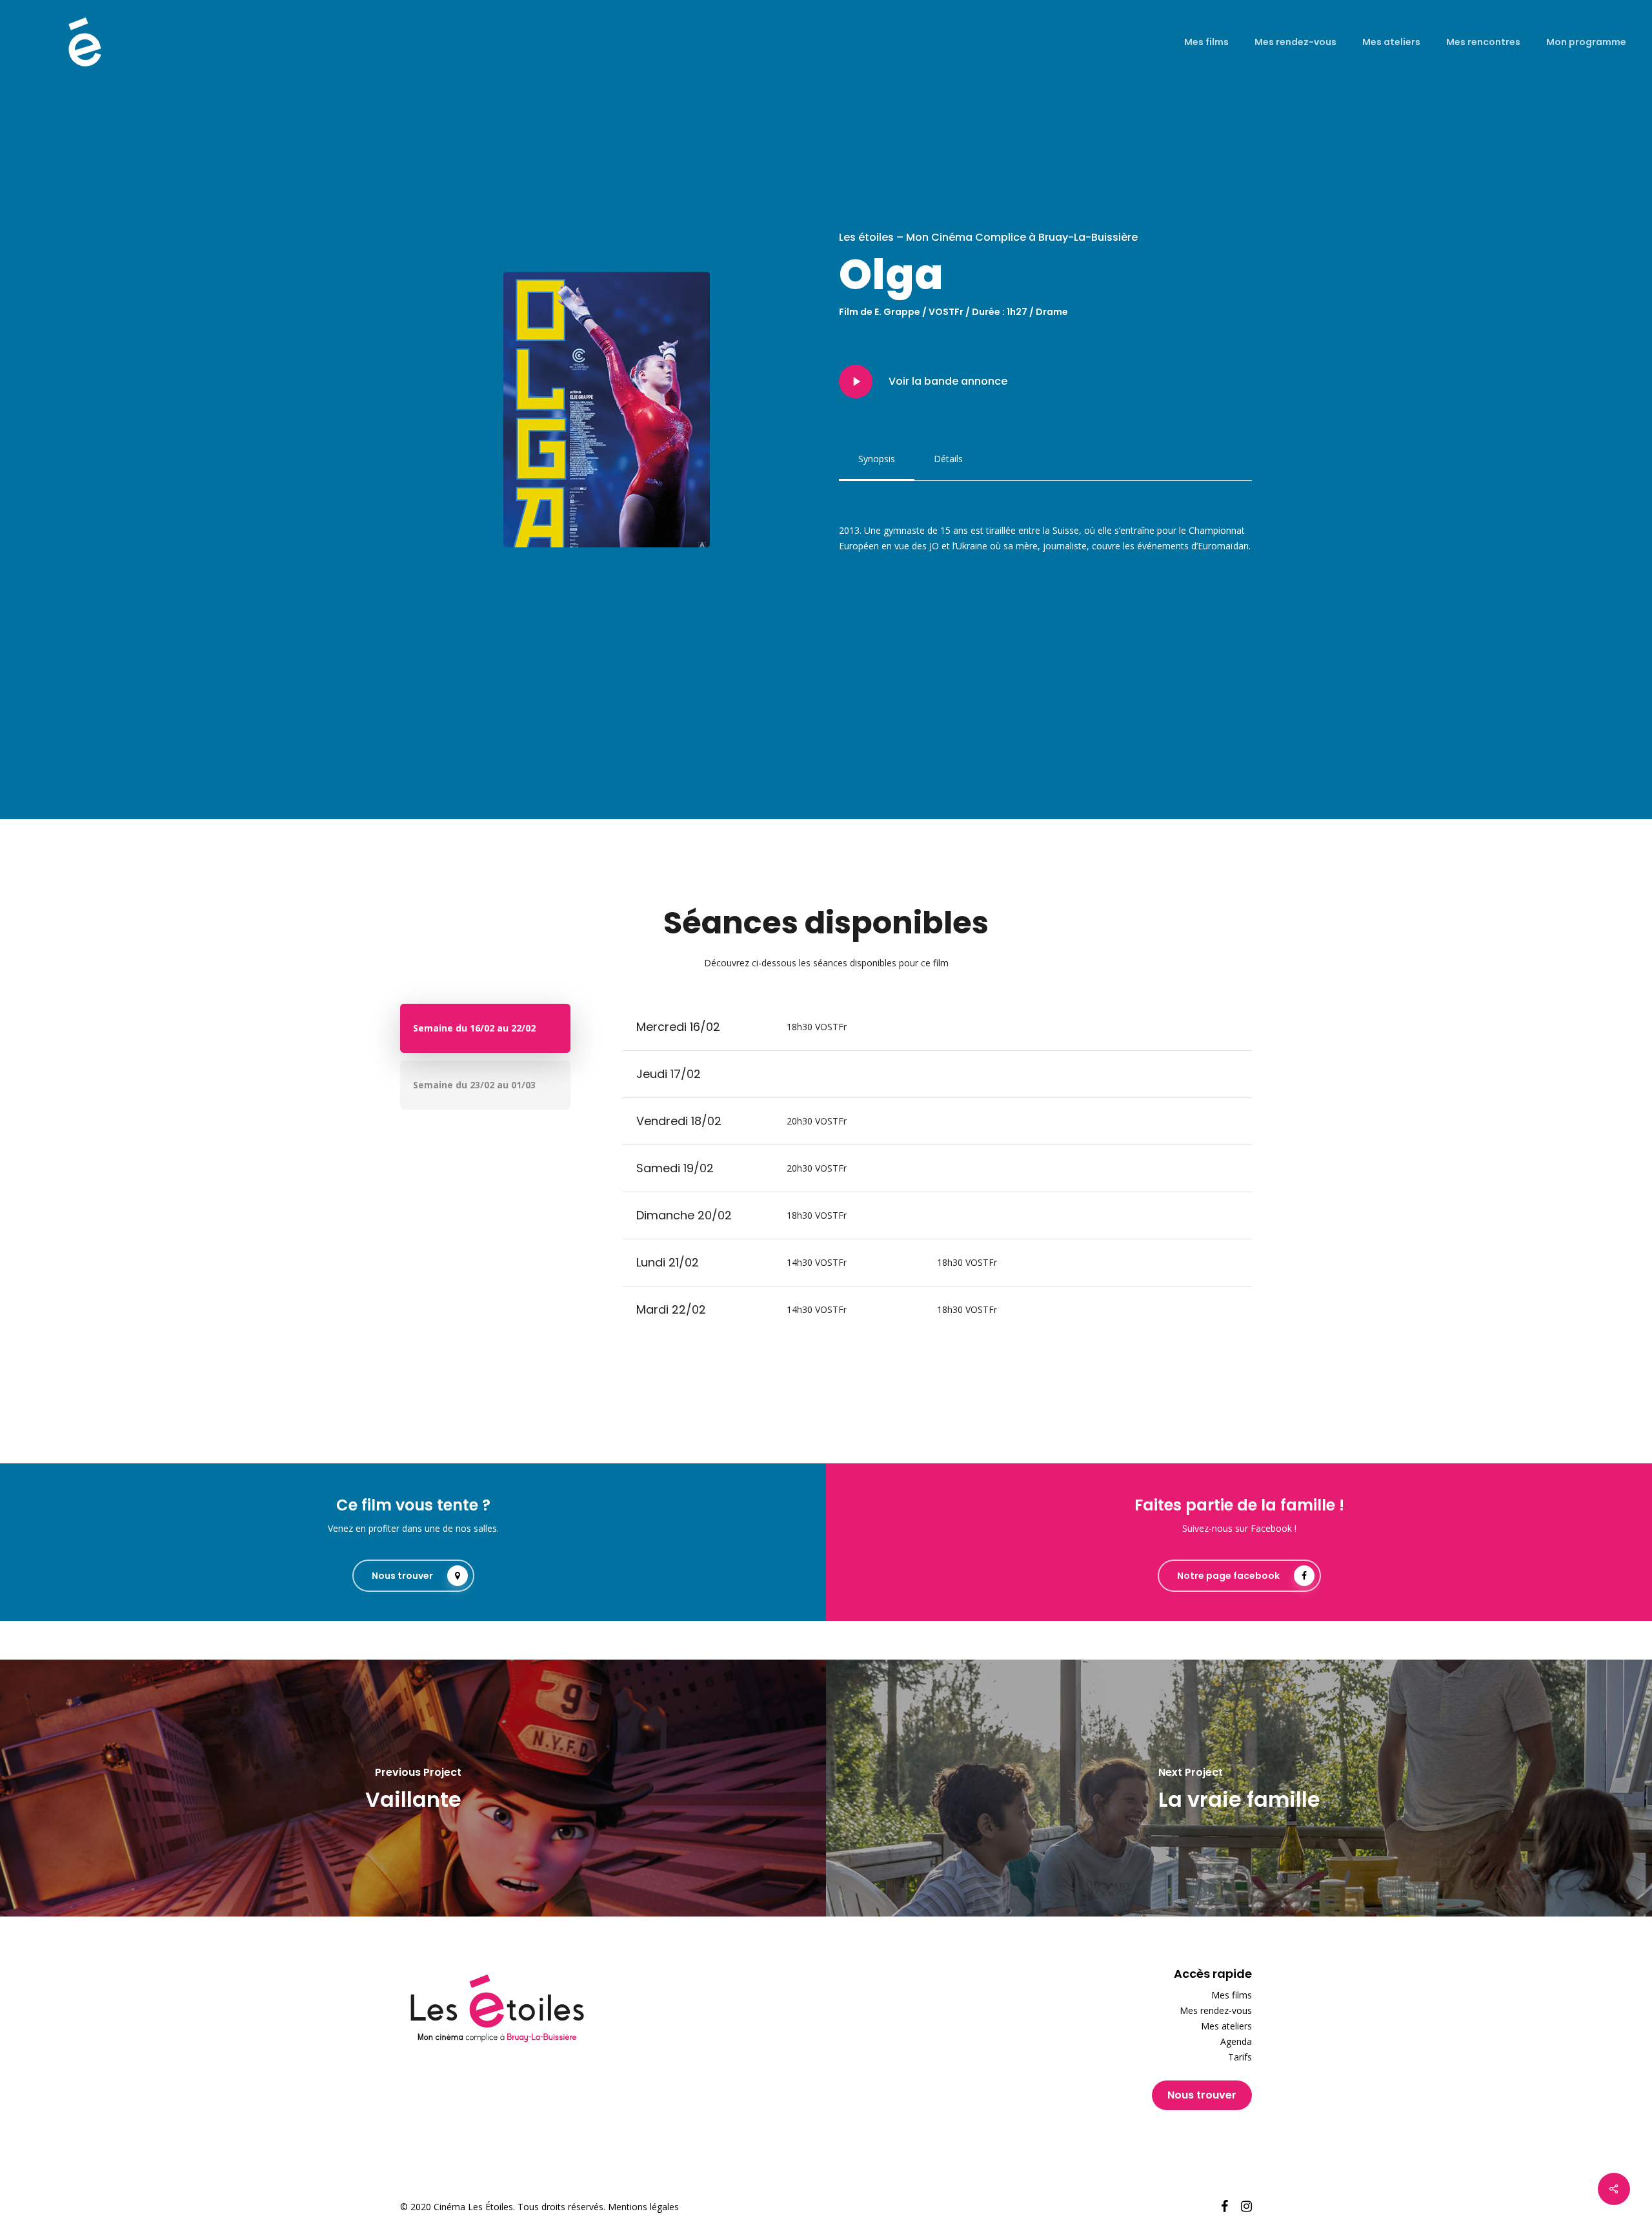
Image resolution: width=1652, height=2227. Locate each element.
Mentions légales (643, 2207)
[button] (877, 459)
